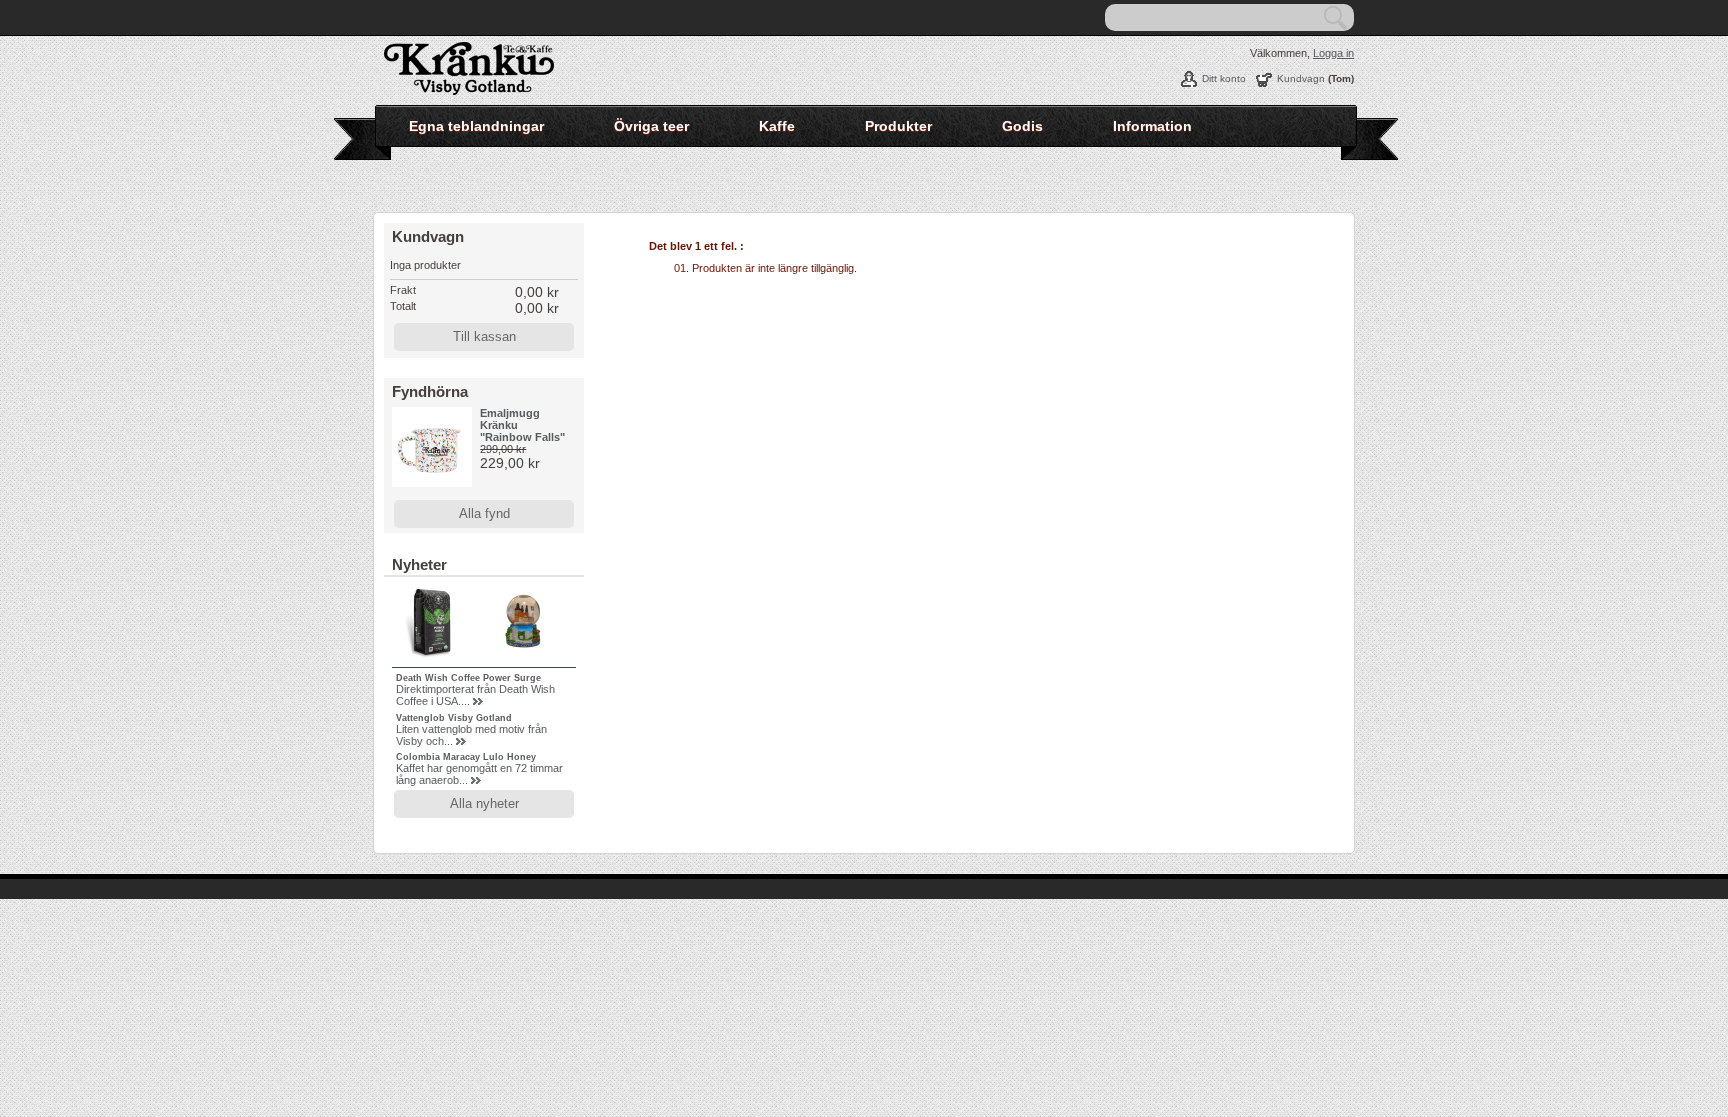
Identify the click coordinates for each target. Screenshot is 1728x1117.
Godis (1022, 126)
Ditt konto (1224, 78)
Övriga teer (651, 126)
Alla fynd (484, 513)
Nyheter (419, 564)
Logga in (1333, 53)
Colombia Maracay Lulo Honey (466, 757)
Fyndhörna (430, 391)
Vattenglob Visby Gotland (454, 718)
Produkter (898, 126)
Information (1152, 126)
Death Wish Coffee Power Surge (468, 678)
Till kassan (484, 336)
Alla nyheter (484, 803)
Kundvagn (1301, 78)
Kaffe (777, 126)
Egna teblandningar (476, 126)
